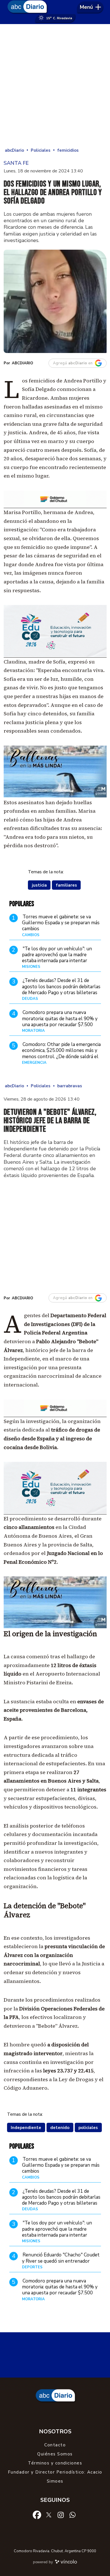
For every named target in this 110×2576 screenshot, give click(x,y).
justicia (39, 885)
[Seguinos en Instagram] (61, 2515)
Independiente (26, 2128)
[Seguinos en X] (49, 2515)
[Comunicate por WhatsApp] (72, 2515)
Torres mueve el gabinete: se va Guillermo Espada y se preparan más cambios (61, 923)
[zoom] (55, 301)
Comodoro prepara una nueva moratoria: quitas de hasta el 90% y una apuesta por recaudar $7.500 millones (60, 1021)
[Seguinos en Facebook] (37, 2515)
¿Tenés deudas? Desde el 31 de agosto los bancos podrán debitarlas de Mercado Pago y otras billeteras (61, 987)
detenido (60, 2128)
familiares (66, 885)
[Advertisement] (55, 85)
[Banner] (55, 506)
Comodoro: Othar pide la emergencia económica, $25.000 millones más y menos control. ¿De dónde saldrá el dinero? (61, 1053)
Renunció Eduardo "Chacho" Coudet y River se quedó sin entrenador (61, 2258)
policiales (88, 2128)
